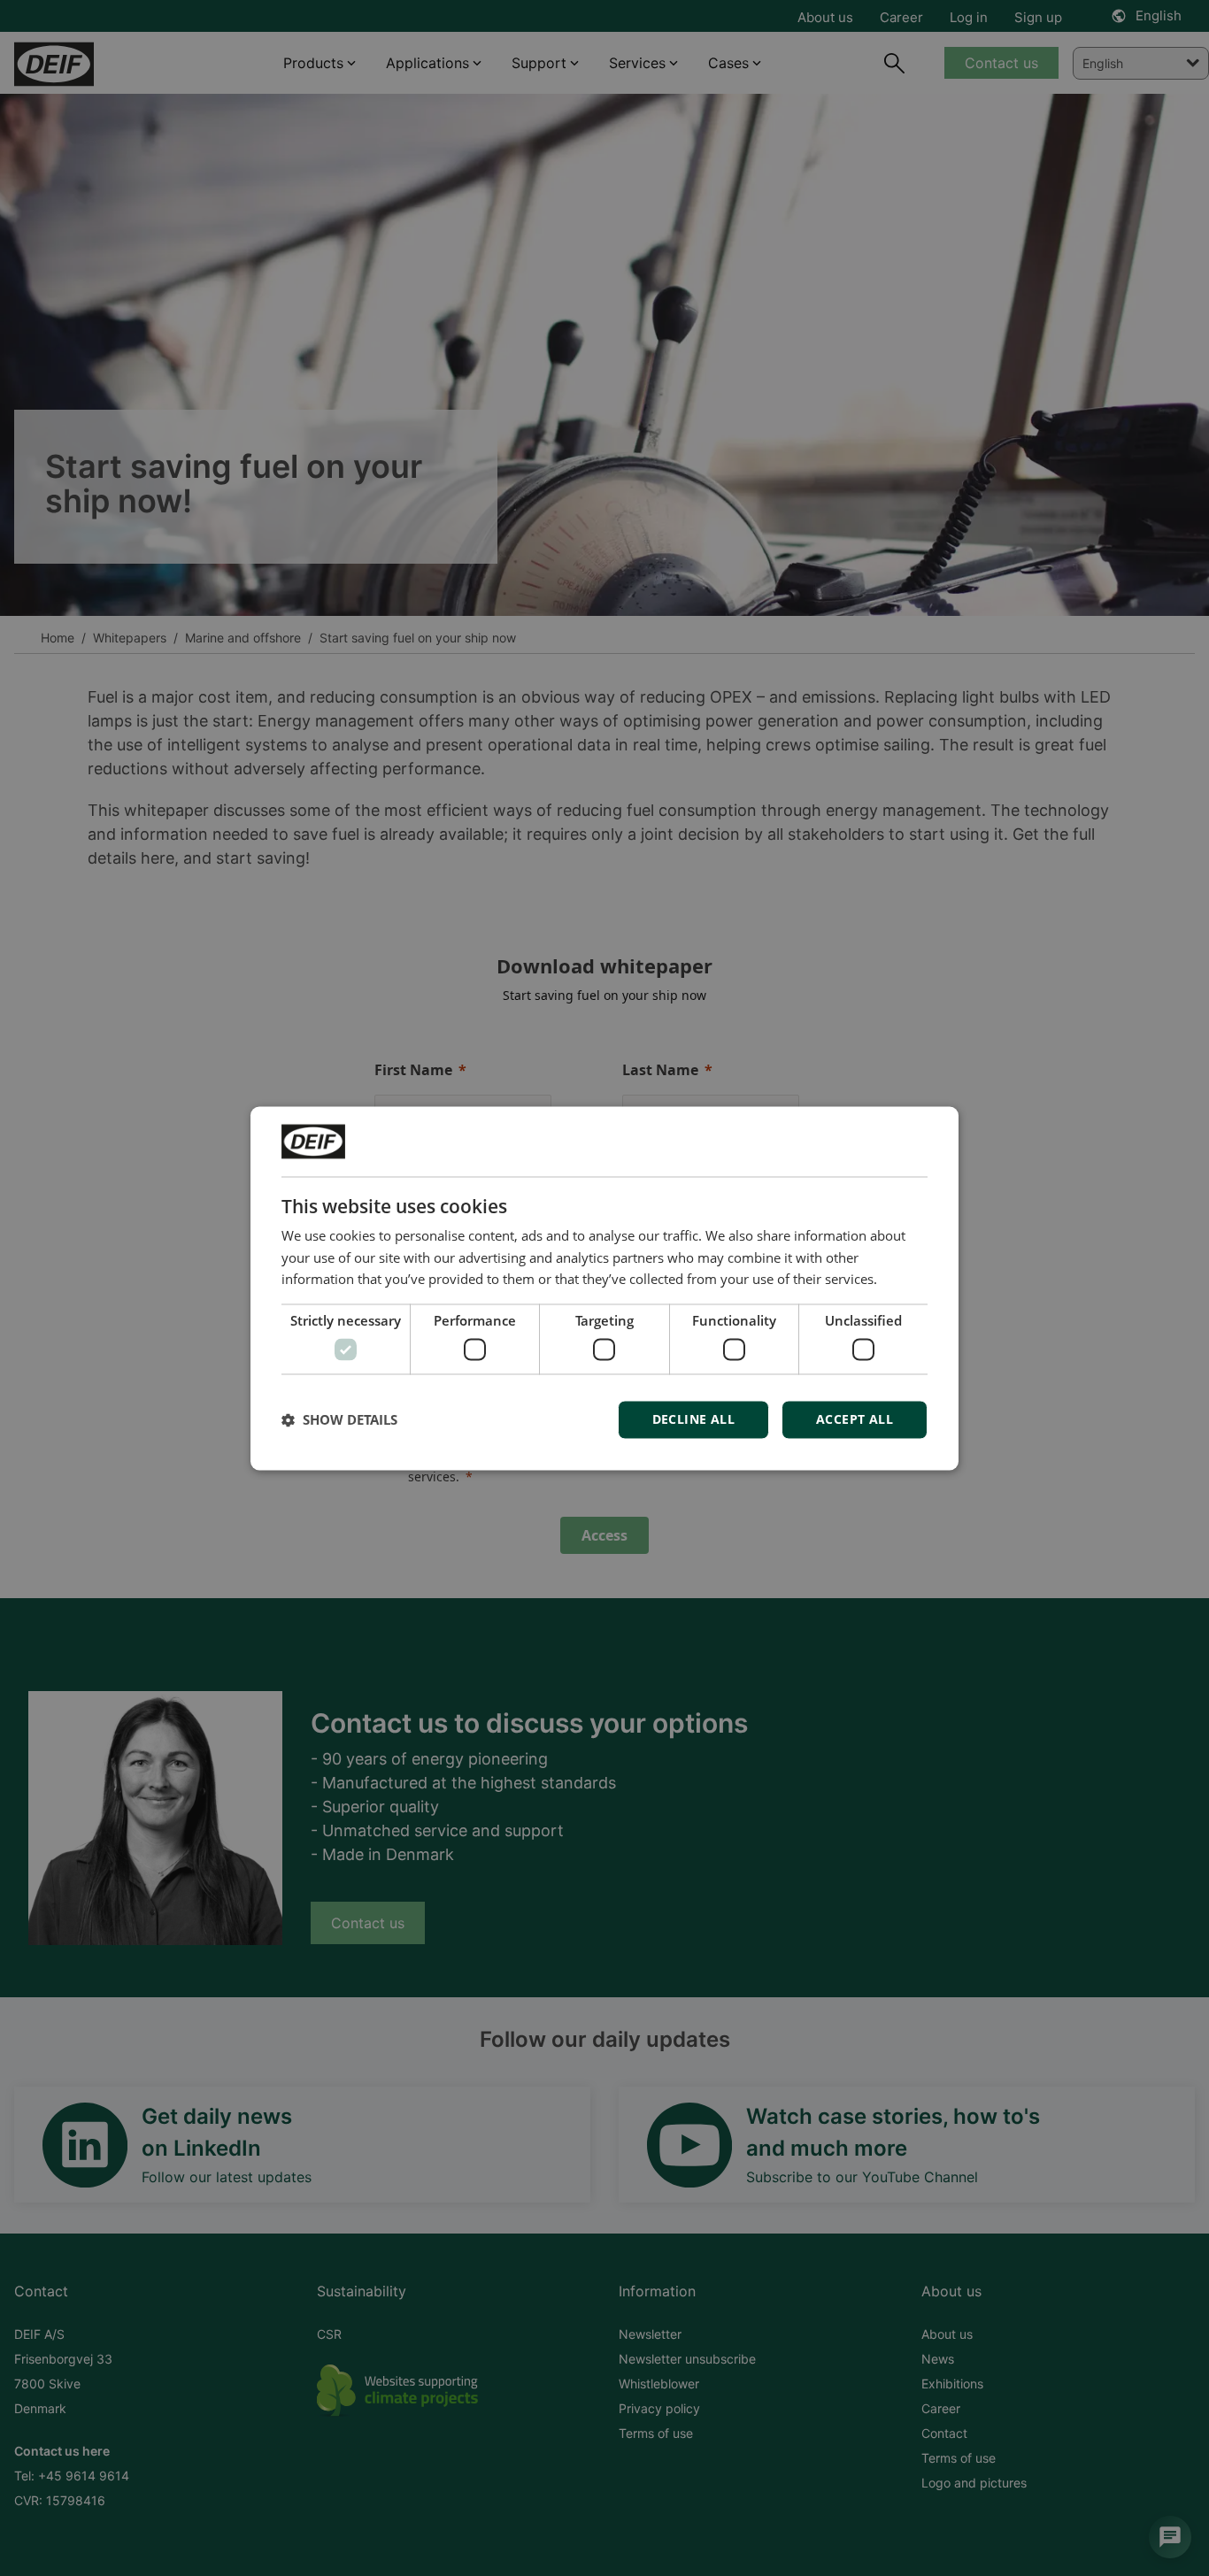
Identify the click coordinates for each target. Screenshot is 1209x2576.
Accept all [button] (855, 1419)
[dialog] (604, 1288)
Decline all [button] (693, 1419)
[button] (339, 1419)
